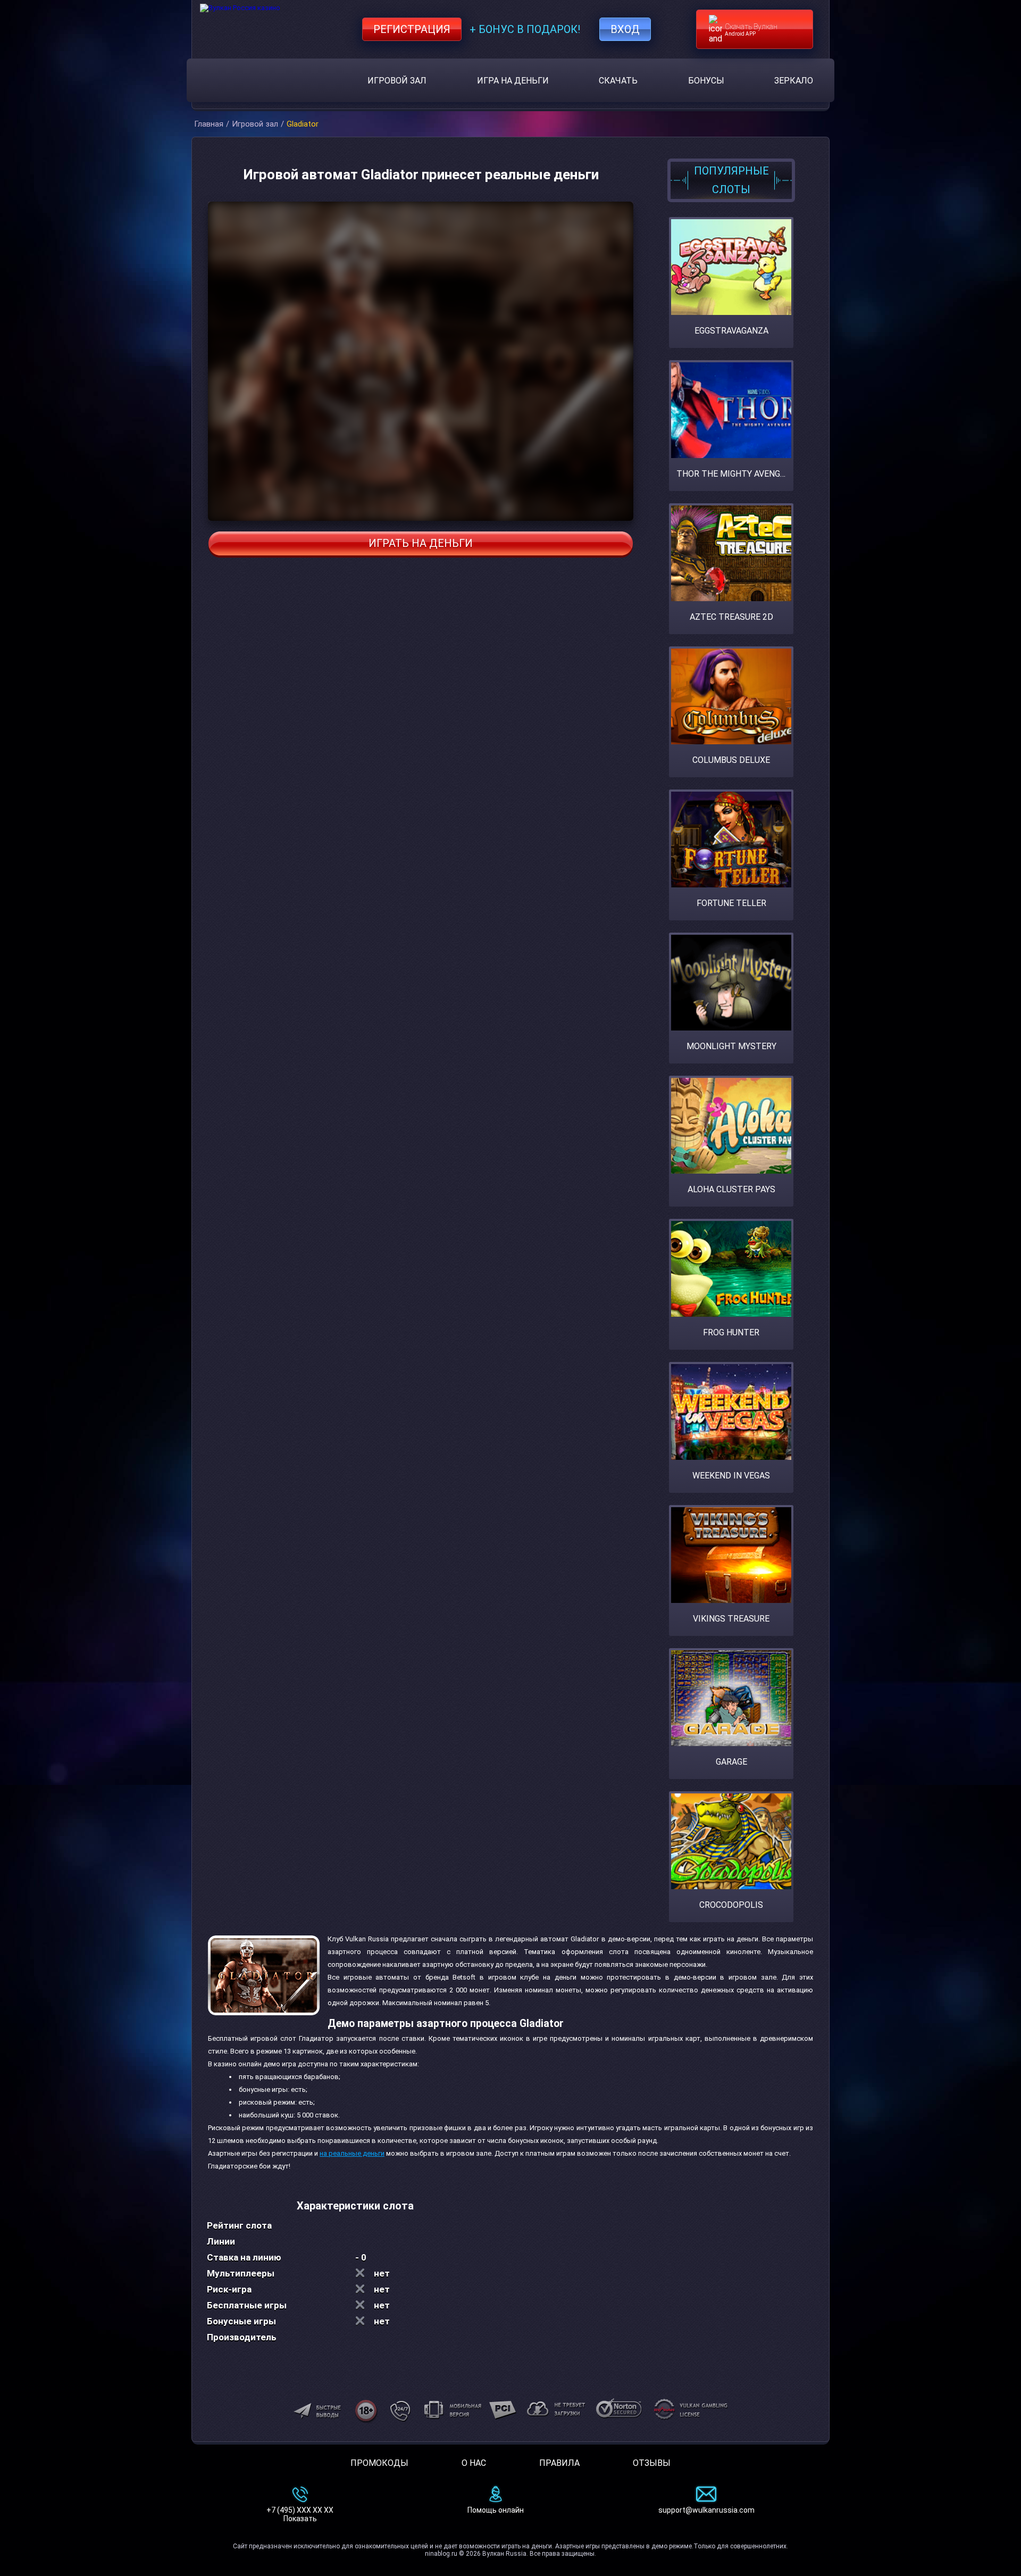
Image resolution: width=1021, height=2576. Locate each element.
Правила (559, 2463)
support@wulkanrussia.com (706, 2510)
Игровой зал (397, 81)
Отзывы (652, 2463)
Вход (625, 29)
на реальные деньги (352, 2153)
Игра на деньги (513, 81)
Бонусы (706, 81)
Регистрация (412, 29)
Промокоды (379, 2463)
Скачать (618, 81)
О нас (474, 2463)
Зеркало (794, 81)
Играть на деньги (421, 543)
